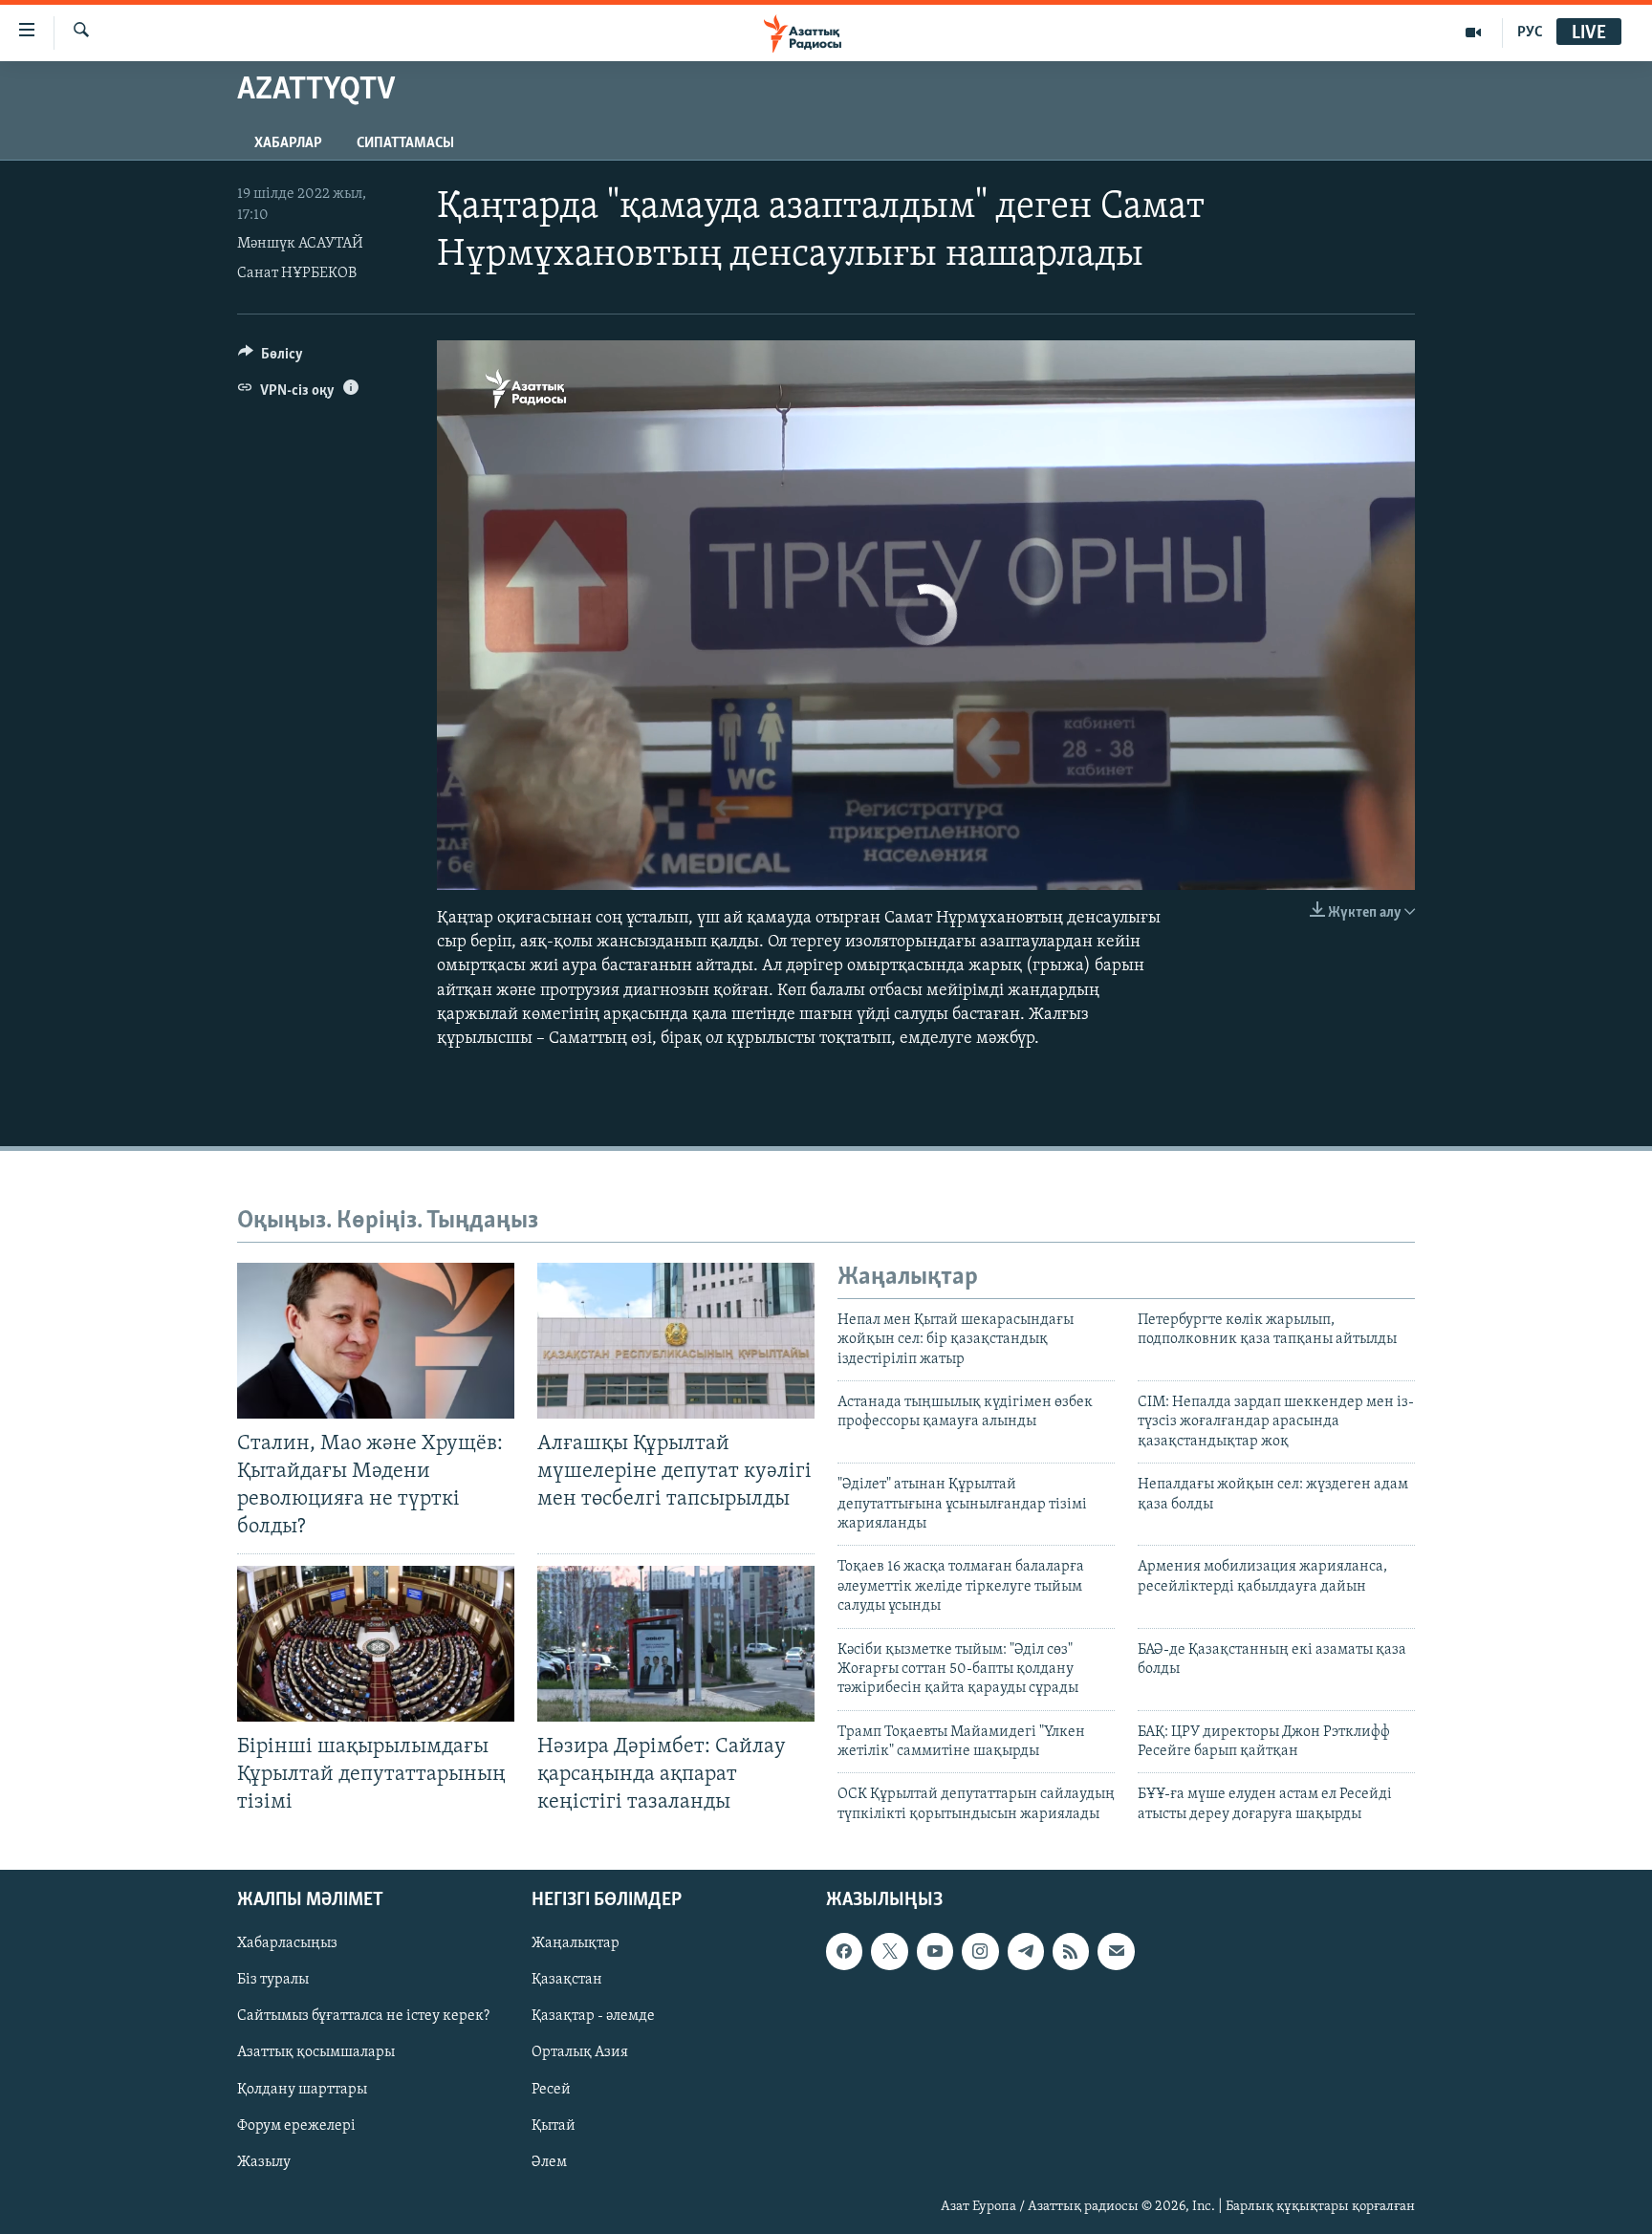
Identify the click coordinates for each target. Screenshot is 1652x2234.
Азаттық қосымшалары (316, 2053)
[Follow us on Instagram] (980, 1952)
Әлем (549, 2162)
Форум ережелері (296, 2126)
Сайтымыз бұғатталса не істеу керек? (363, 2017)
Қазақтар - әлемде (593, 2017)
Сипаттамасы (405, 143)
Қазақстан (567, 1981)
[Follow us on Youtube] (935, 1952)
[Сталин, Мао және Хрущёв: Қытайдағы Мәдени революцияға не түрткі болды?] (376, 1341)
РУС (1530, 33)
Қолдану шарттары (302, 2090)
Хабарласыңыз (287, 1944)
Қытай (554, 2126)
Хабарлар (288, 143)
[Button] (271, 358)
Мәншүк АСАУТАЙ (300, 244)
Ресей (551, 2090)
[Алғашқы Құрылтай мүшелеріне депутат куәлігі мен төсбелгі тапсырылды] (676, 1341)
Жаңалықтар (576, 1944)
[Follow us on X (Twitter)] (889, 1952)
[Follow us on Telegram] (1026, 1952)
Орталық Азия (580, 2053)
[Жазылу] (1116, 1952)
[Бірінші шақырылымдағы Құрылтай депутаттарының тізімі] (376, 1644)
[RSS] (1071, 1952)
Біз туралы (273, 1981)
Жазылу (264, 2162)
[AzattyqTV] (1474, 33)
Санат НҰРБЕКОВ (297, 273)
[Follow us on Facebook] (844, 1952)
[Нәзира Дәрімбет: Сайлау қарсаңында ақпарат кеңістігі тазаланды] (676, 1644)
